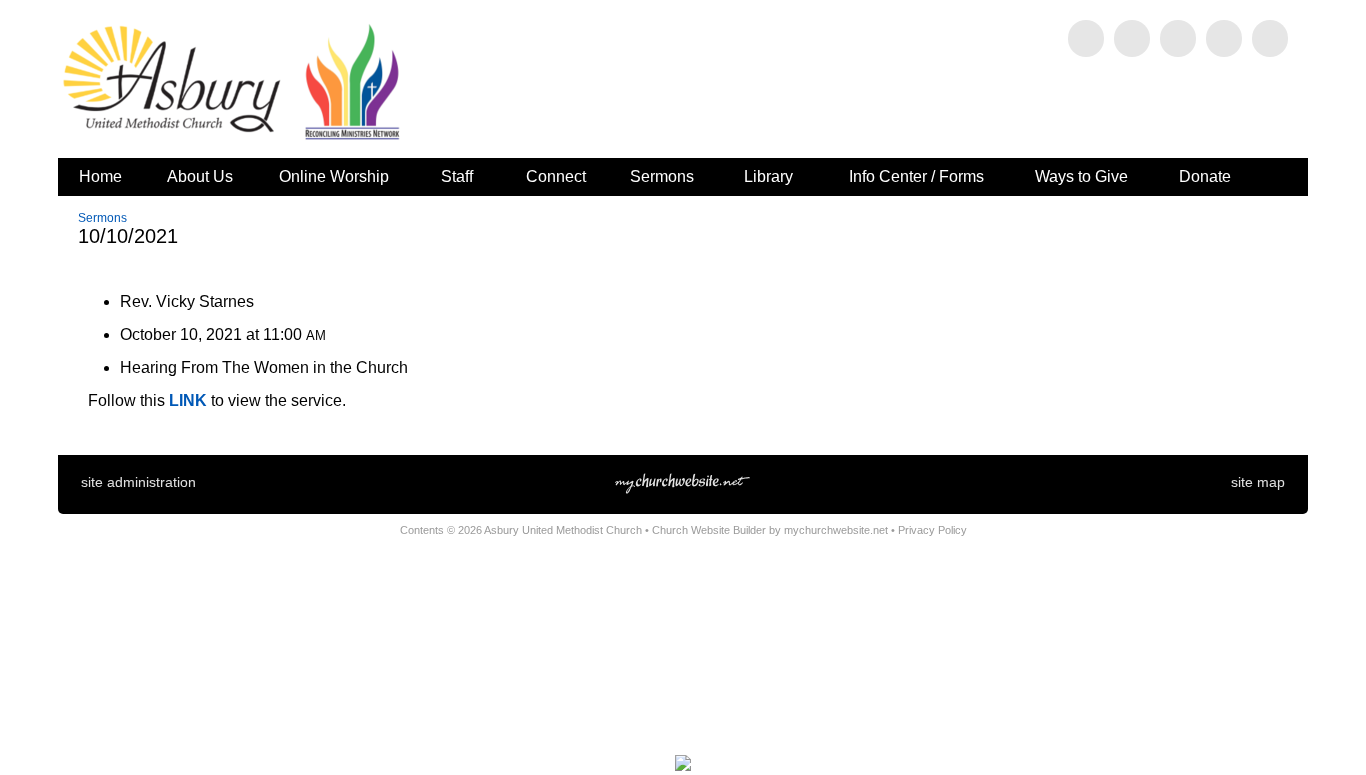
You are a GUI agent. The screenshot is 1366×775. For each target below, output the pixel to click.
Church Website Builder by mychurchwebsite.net (770, 530)
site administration (138, 482)
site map (1258, 482)
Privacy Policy (932, 530)
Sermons (102, 218)
